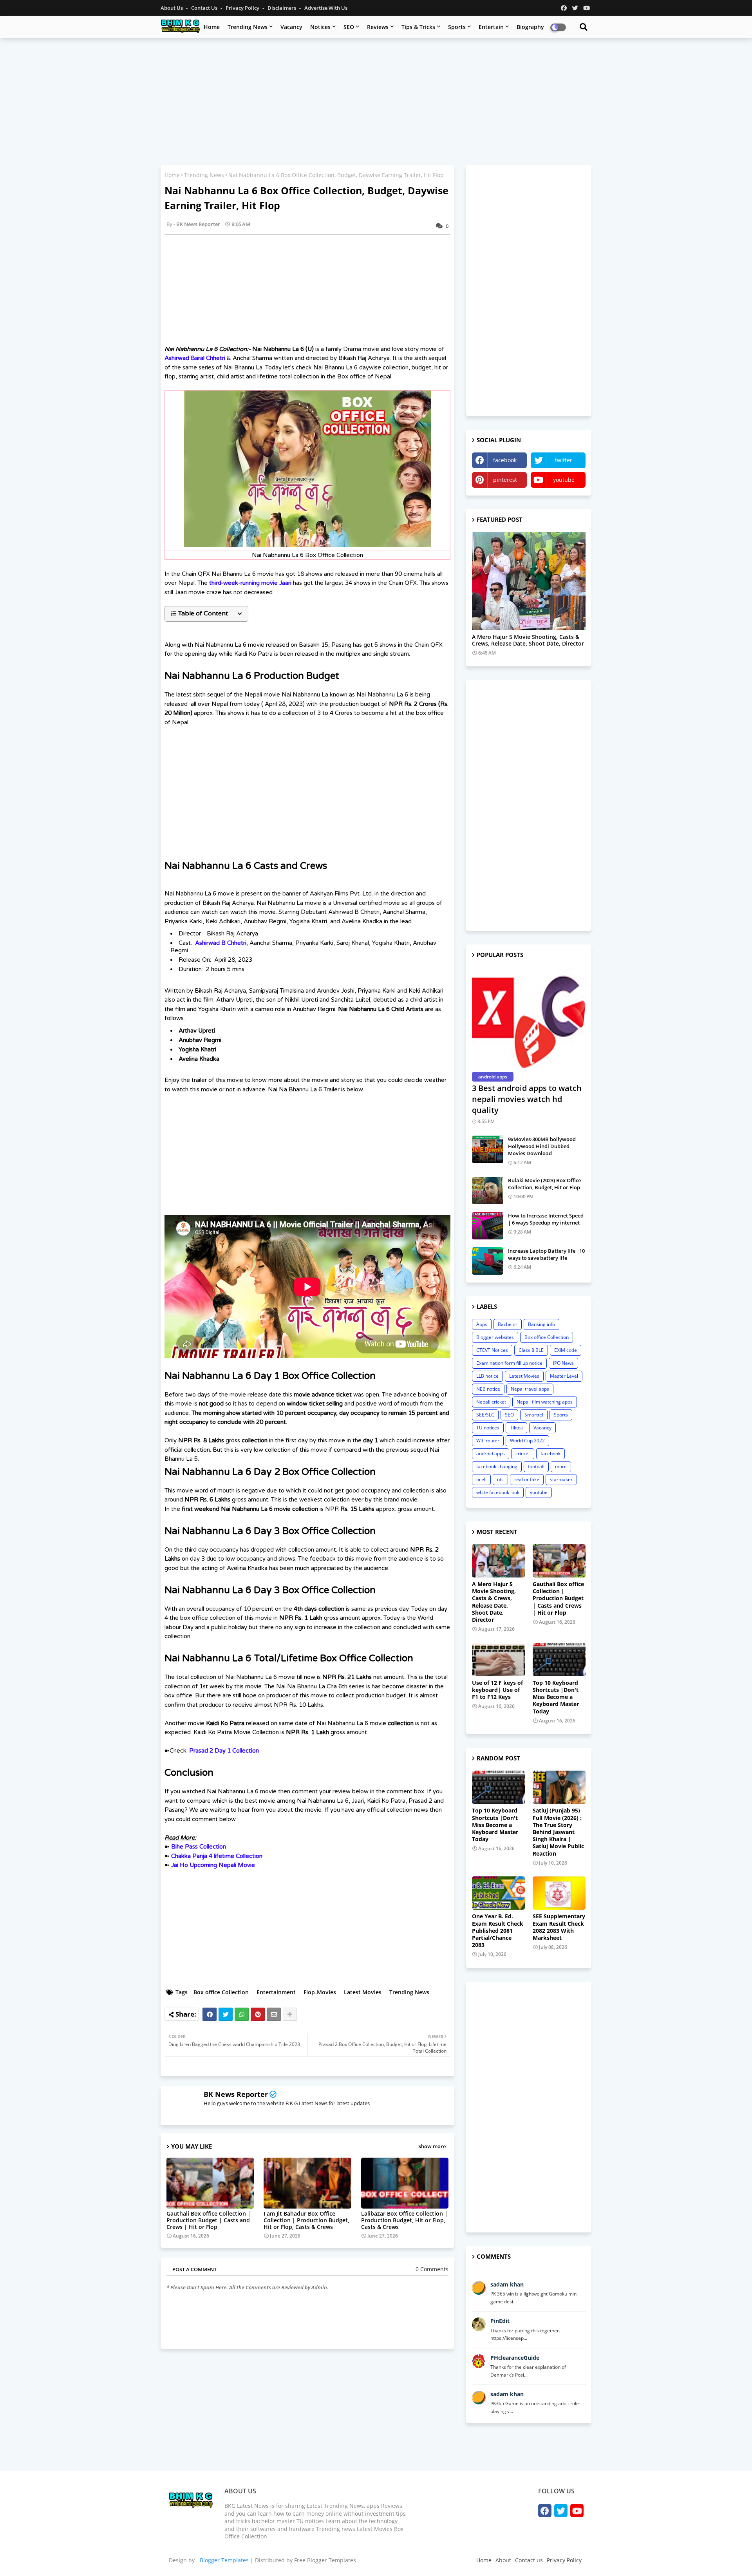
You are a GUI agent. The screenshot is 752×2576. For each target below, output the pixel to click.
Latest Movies (363, 1992)
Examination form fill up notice (509, 1363)
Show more (432, 2146)
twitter (564, 460)
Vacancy (291, 27)
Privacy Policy (243, 8)
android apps (491, 1454)
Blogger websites (495, 1337)
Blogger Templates (224, 2560)
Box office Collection (221, 1992)
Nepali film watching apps (545, 1402)
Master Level (564, 1376)
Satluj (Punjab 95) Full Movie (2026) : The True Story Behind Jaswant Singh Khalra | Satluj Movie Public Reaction (558, 1832)
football (536, 1466)
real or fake (527, 1479)
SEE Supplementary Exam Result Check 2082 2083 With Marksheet (559, 1927)
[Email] (274, 2014)
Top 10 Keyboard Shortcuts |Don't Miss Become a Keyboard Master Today (556, 1697)
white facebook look (498, 1492)
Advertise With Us (326, 8)
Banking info (541, 1324)
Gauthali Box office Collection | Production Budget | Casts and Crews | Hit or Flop (209, 2220)
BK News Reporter (236, 2094)
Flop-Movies (320, 1992)
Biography (530, 27)
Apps (482, 1324)
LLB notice (487, 1376)
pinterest (505, 480)
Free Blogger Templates (325, 2560)
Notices (320, 27)
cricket (523, 1454)
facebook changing (497, 1466)
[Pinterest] (258, 2014)
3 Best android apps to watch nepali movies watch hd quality (527, 1099)
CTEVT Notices (492, 1350)
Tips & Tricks (418, 27)
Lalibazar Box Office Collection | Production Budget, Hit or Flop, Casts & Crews (404, 2220)
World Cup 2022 (527, 1441)
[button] (206, 614)
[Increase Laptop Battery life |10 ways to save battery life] (488, 1261)
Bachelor (508, 1324)
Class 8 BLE (531, 1350)
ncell (481, 1479)
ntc (500, 1479)
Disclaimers (282, 8)
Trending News (248, 27)
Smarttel (534, 1415)
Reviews (378, 27)
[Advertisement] (376, 101)
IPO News (563, 1363)
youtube (564, 480)
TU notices (488, 1428)
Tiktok (516, 1428)
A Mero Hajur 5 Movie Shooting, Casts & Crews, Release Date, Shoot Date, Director (528, 640)
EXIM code (566, 1350)
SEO (349, 27)
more (561, 1466)
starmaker (561, 1479)
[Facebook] (210, 2014)
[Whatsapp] (242, 2014)
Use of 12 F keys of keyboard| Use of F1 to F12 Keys (497, 1690)
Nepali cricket (491, 1402)
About (503, 2560)
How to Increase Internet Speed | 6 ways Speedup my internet (546, 1219)
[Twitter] (226, 2014)
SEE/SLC (485, 1415)
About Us (172, 8)
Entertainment (276, 1992)
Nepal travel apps (530, 1389)
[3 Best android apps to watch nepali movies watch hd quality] (529, 1018)
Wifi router (488, 1441)
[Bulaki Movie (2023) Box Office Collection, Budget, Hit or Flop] (488, 1190)
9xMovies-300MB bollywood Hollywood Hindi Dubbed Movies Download (542, 1146)
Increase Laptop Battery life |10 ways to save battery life (546, 1254)
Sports (457, 27)
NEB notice (488, 1389)
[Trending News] (529, 581)
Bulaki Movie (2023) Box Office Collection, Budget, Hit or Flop (544, 1184)
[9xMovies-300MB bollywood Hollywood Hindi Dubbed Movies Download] (488, 1149)
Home (212, 27)
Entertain (491, 27)
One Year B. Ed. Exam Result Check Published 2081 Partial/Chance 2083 (498, 1931)
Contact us (205, 8)
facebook (505, 460)
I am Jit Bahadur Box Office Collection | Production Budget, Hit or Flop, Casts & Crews (306, 2220)
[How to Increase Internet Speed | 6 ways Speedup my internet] (488, 1226)
